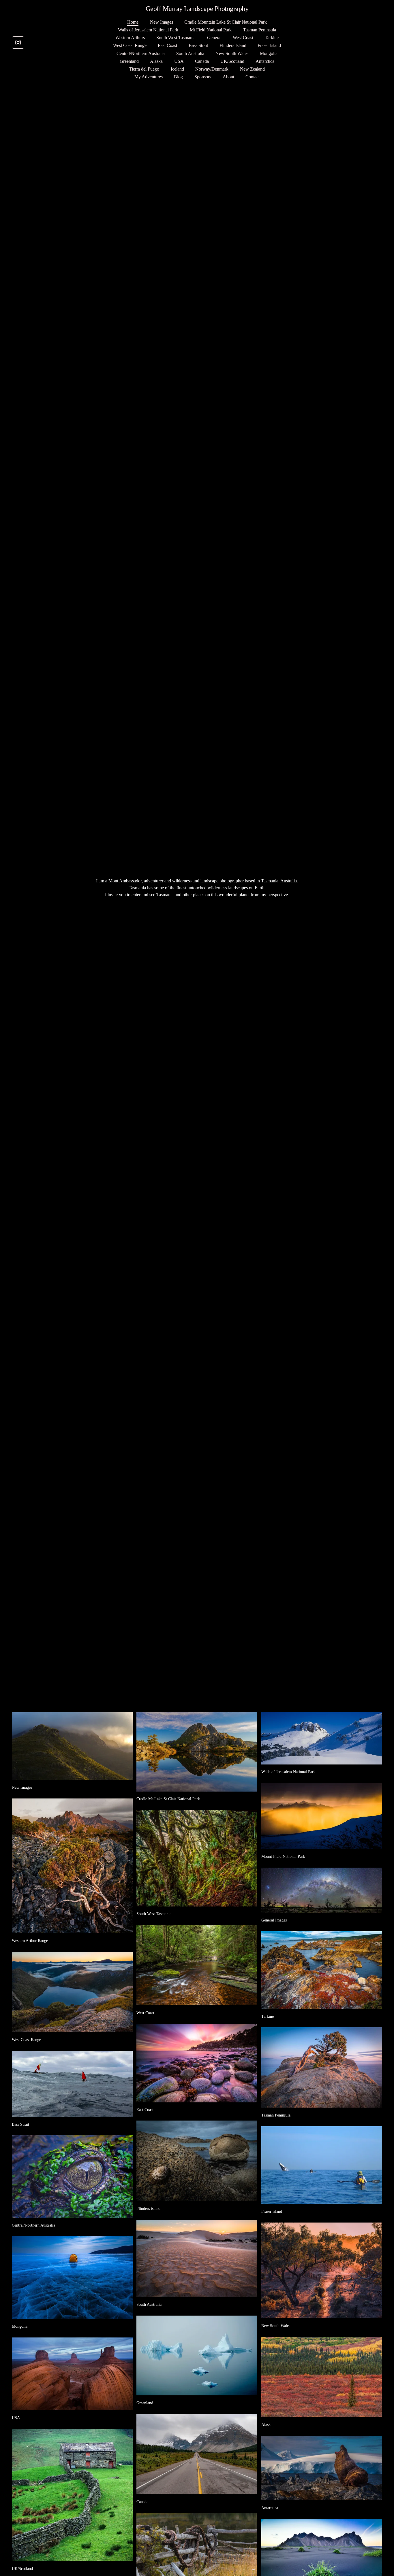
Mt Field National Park (211, 30)
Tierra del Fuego (144, 69)
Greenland (129, 61)
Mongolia (269, 53)
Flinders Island (233, 45)
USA (179, 61)
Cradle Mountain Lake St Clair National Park (226, 22)
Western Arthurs (130, 38)
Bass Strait (198, 45)
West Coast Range (130, 45)
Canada (202, 61)
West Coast (243, 38)
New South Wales (232, 53)
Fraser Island (269, 45)
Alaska (156, 61)
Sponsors (203, 77)
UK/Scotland (232, 61)
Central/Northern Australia (141, 53)
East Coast (167, 45)
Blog (178, 77)
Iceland (177, 69)
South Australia (190, 53)
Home (133, 22)
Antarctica (265, 61)
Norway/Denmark (212, 69)
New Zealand (252, 69)
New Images (162, 22)
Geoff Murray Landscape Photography (197, 8)
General (214, 38)
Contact (253, 77)
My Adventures (149, 77)
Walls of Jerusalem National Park (148, 30)
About (228, 77)
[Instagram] (18, 42)
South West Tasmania (176, 38)
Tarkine (272, 38)
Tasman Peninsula (260, 30)
